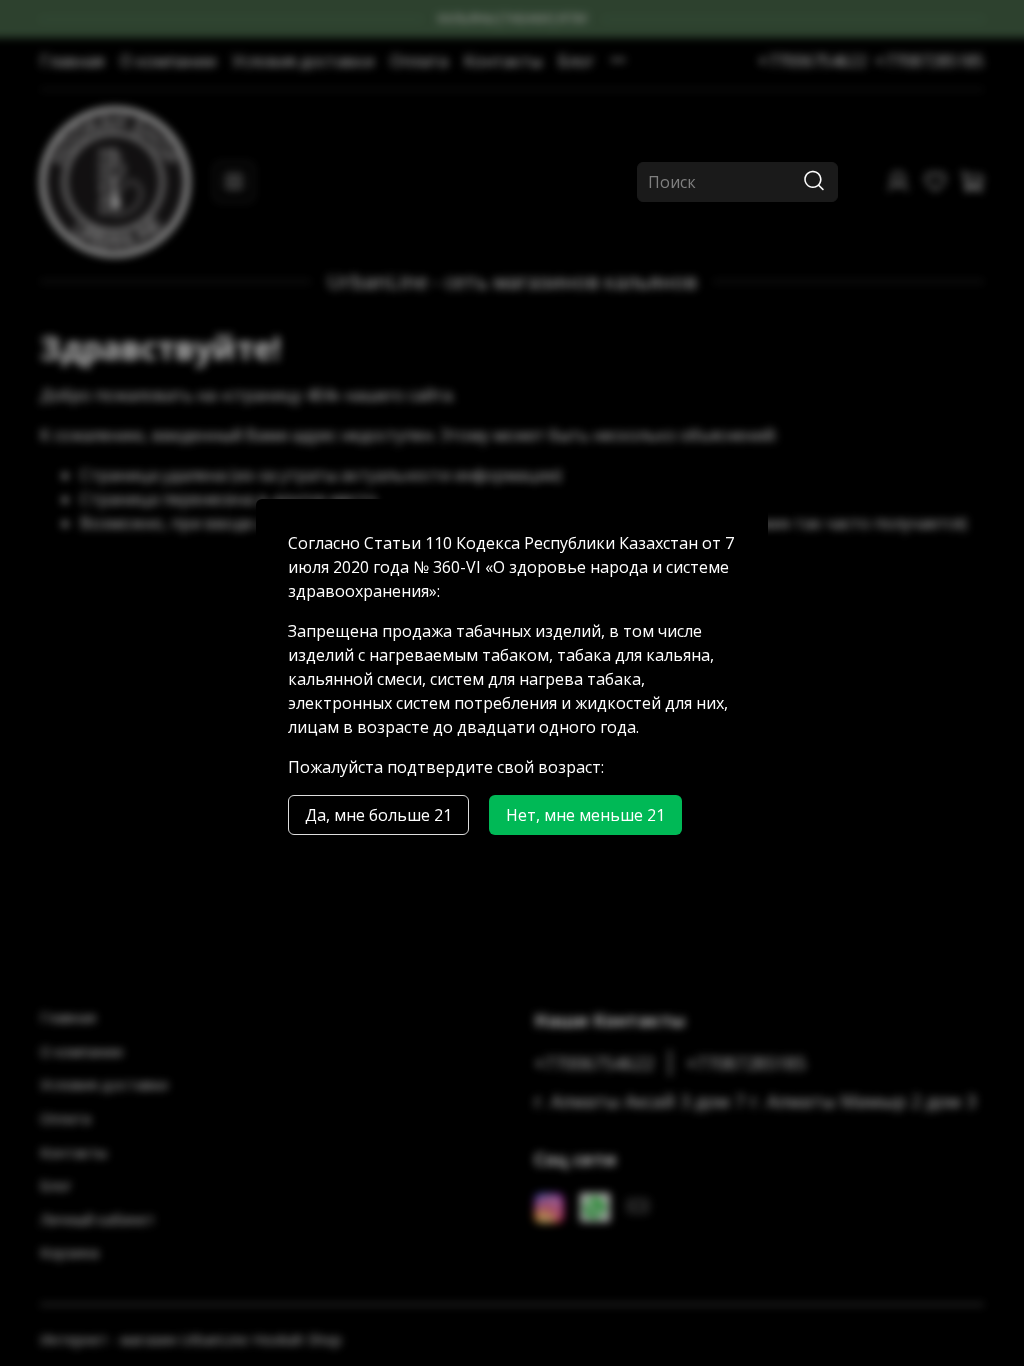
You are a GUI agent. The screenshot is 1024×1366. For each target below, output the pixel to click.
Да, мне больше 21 (378, 815)
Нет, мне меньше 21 (585, 815)
